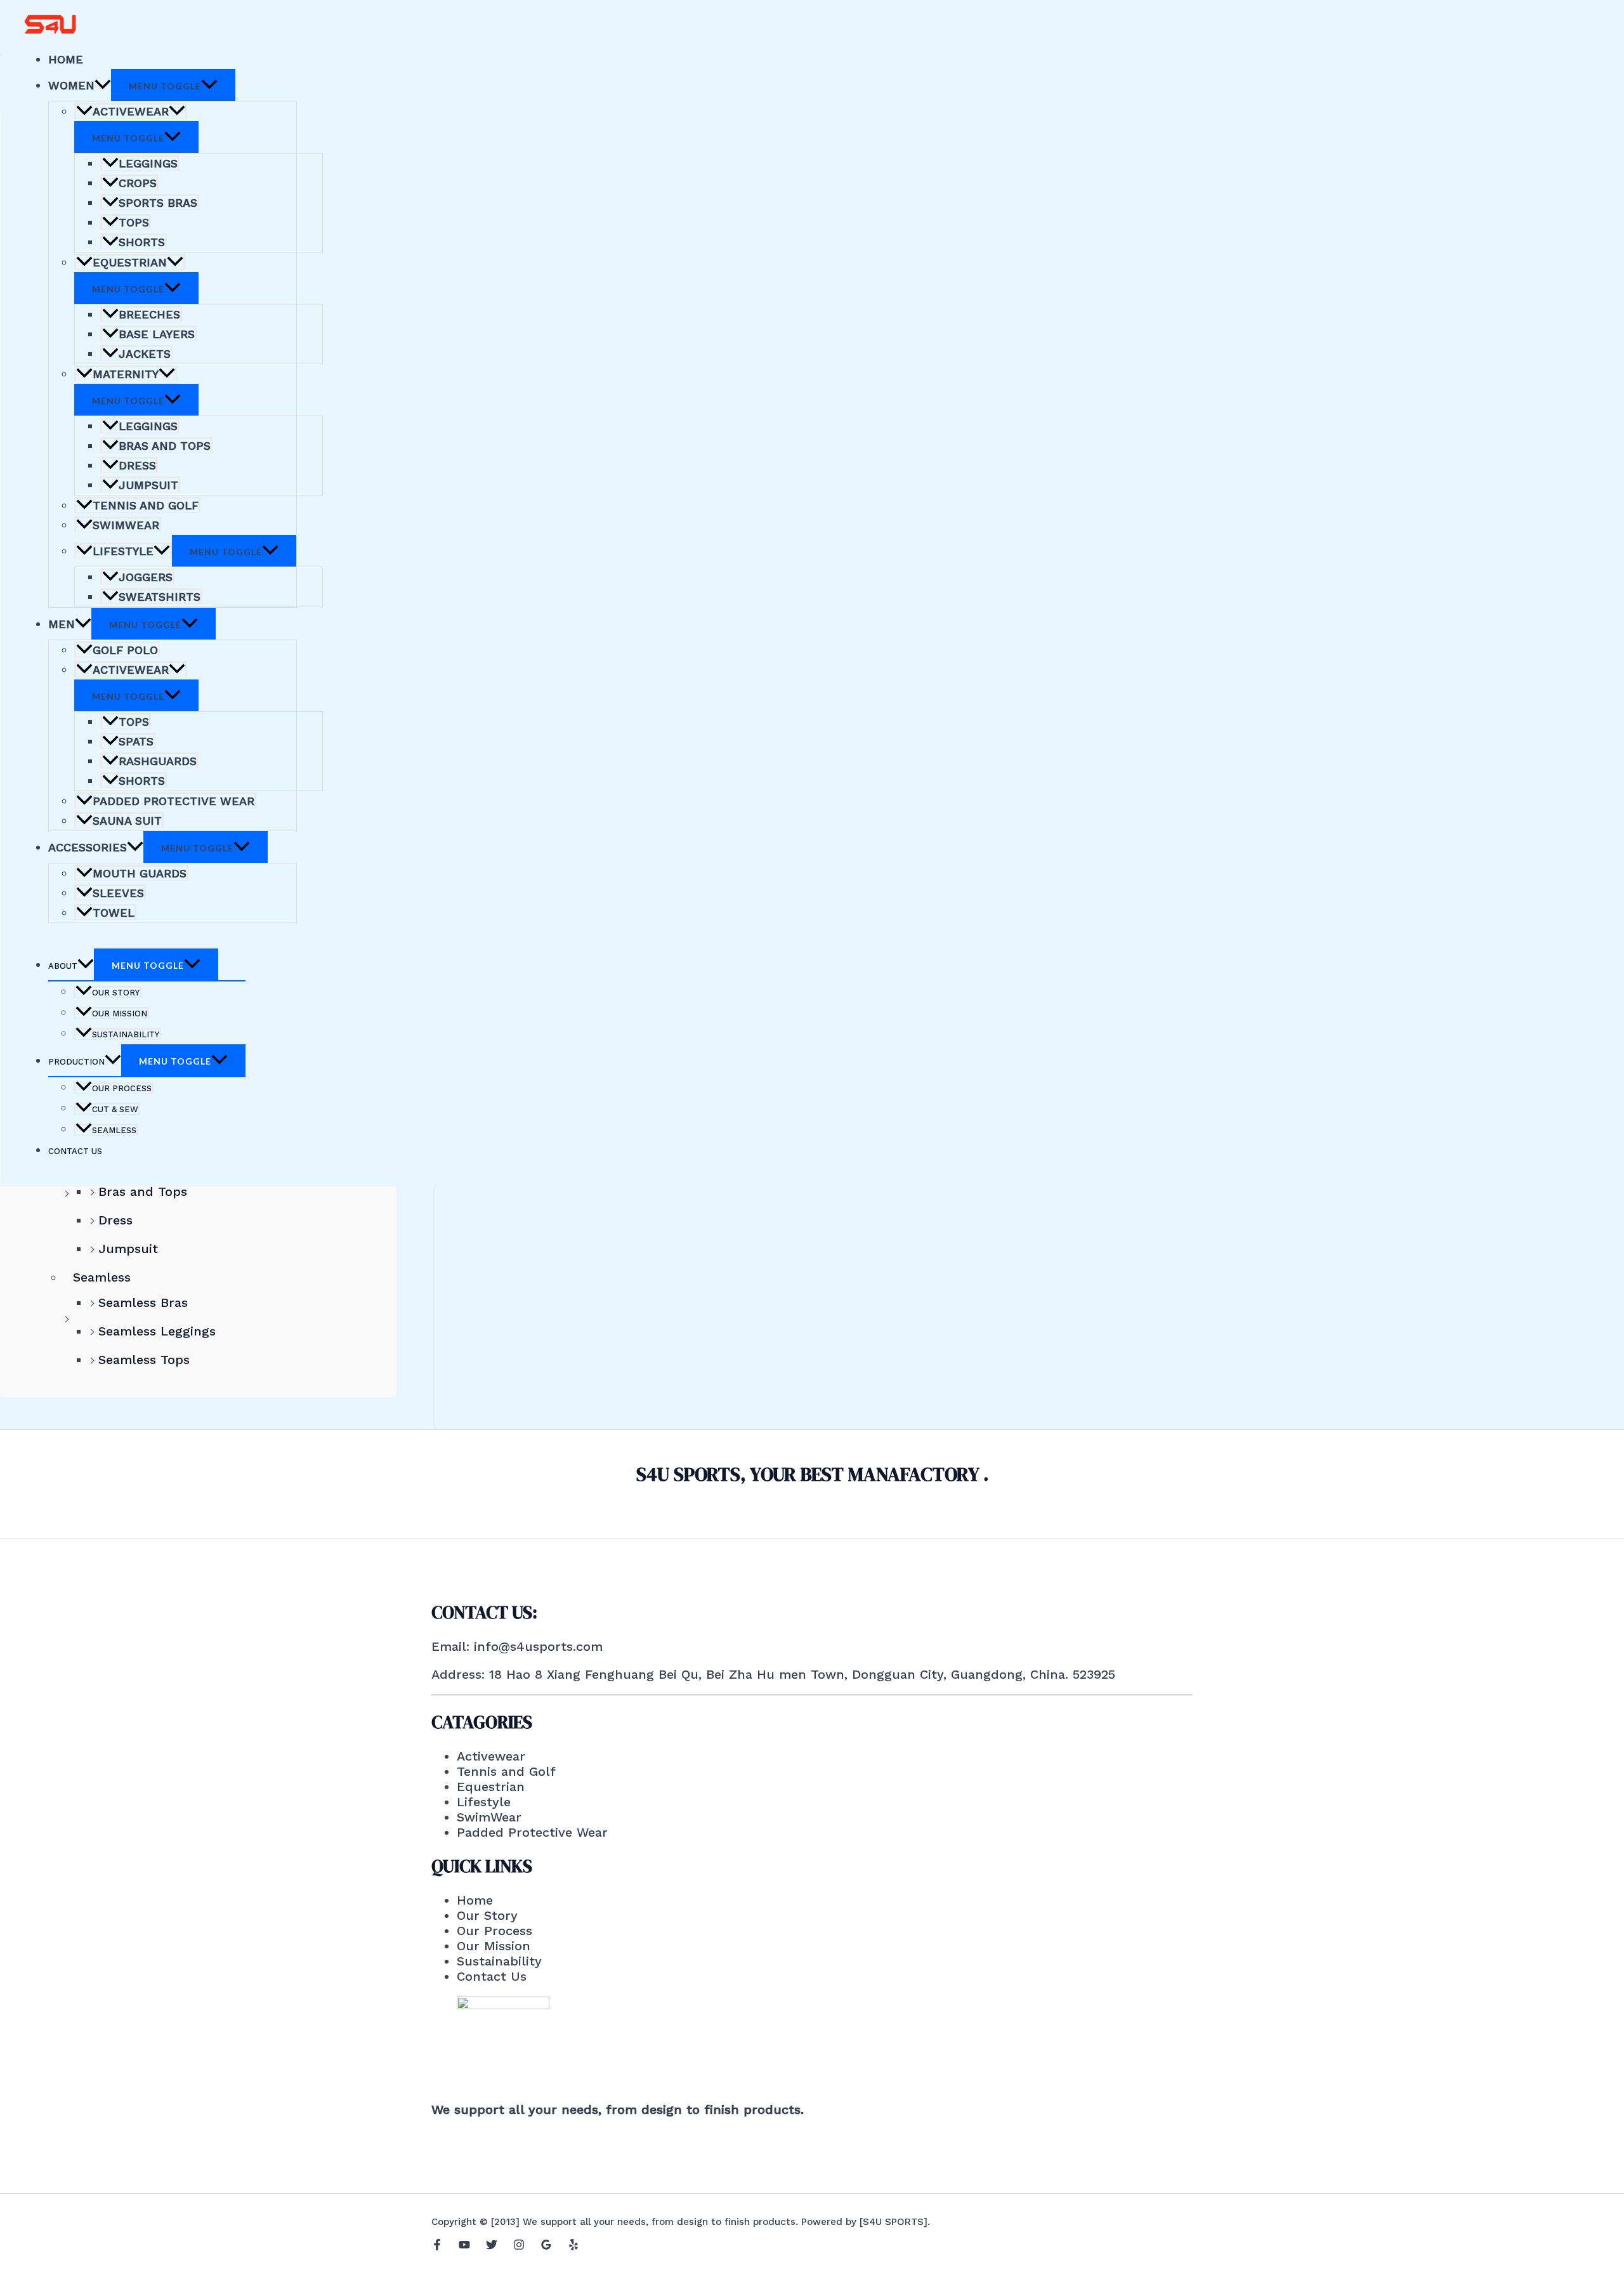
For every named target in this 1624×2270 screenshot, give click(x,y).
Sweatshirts (160, 597)
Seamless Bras (143, 1302)
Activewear (131, 111)
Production (76, 1062)
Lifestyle (123, 551)
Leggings (148, 163)
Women (71, 85)
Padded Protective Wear (174, 801)
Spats (136, 741)
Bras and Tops (165, 446)
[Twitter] (492, 2246)
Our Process (122, 1088)
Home (66, 59)
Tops (134, 222)
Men (62, 624)
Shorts (142, 242)
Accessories (88, 847)
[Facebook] (437, 2246)
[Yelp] (573, 2246)
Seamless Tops (144, 1360)
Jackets (145, 354)
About (63, 966)
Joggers (146, 577)
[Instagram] (519, 2246)
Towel (114, 913)
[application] (103, 85)
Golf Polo (125, 650)
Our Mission (120, 1014)
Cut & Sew (115, 1109)
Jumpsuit (148, 485)
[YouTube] (464, 2246)
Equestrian (130, 262)
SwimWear (126, 525)
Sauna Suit (127, 821)
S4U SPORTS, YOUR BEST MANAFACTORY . (812, 1474)
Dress (137, 465)
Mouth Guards (140, 873)
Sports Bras (158, 203)
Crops (138, 183)
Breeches (149, 314)
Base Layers (157, 334)
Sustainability (126, 1034)
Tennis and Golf (146, 505)
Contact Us (75, 1151)
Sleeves (118, 893)
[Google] (546, 2246)
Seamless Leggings (157, 1331)
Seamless (114, 1130)
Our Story (116, 993)
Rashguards (158, 761)
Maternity (126, 374)
